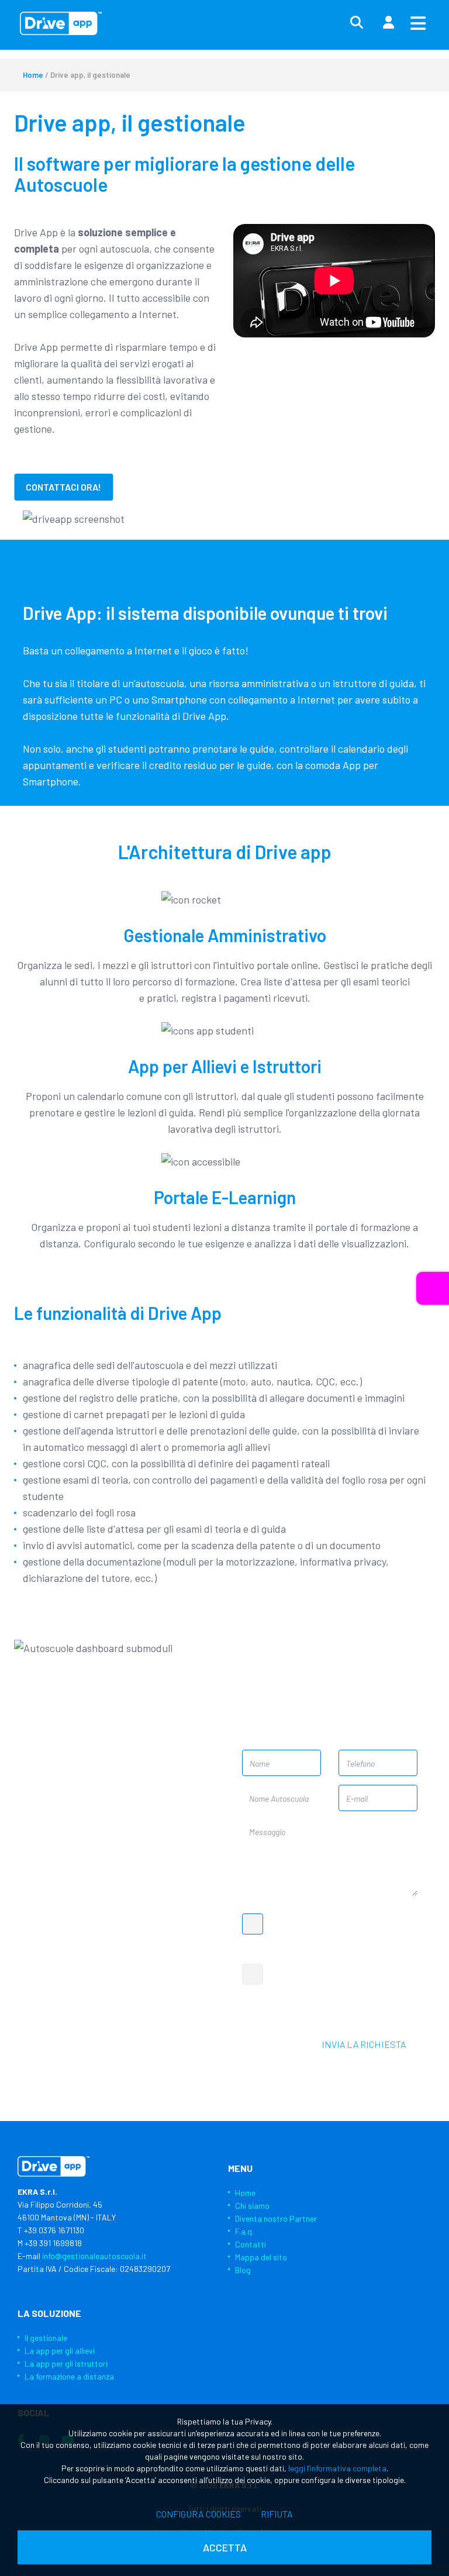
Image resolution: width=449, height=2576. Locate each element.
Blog (243, 2270)
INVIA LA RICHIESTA (364, 2044)
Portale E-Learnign (225, 1197)
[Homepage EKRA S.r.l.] (61, 23)
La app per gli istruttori (66, 2363)
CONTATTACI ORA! (63, 487)
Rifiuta (277, 2514)
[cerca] (357, 23)
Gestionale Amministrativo (225, 935)
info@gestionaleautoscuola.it (87, 1929)
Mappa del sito (261, 2257)
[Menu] (418, 23)
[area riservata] (388, 23)
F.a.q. (244, 2231)
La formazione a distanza (69, 2376)
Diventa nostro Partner (276, 2218)
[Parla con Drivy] (433, 1288)
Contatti (251, 2244)
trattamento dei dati (344, 1925)
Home (33, 75)
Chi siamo (252, 2206)
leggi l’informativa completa (337, 2468)
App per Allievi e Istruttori (225, 1066)
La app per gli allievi (60, 2351)
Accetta (225, 2547)
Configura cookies (198, 2514)
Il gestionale (46, 2338)
